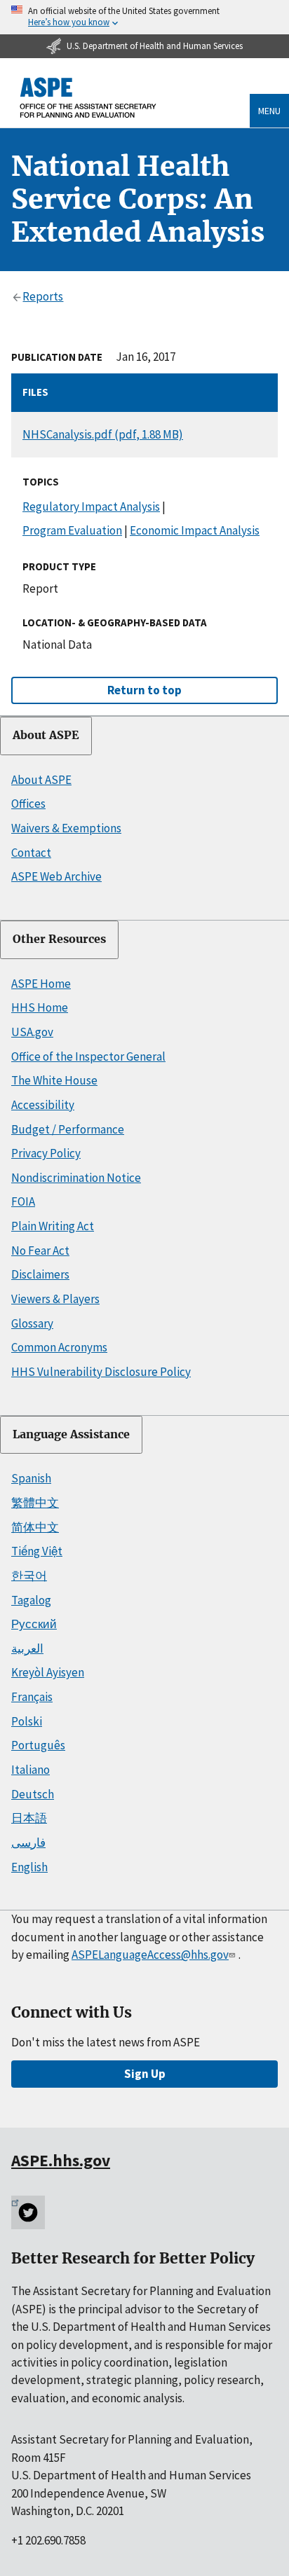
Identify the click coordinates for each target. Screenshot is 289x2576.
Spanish (31, 1478)
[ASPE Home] (88, 98)
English (29, 1867)
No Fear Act (40, 1251)
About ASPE (46, 735)
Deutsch (33, 1794)
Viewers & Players (55, 1299)
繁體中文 (35, 1503)
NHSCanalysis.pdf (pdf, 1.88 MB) (103, 434)
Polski (27, 1721)
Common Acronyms (59, 1347)
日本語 (29, 1818)
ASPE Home (41, 984)
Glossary (32, 1323)
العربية (27, 1648)
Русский (34, 1624)
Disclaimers (40, 1274)
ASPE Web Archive (56, 876)
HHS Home (40, 1007)
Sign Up (145, 2074)
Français (32, 1697)
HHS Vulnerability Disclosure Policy (101, 1372)
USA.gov (32, 1032)
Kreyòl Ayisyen (48, 1672)
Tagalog (31, 1600)
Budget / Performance (68, 1129)
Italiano (31, 1770)
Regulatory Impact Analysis (91, 507)
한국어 (29, 1576)
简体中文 (35, 1527)
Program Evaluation (72, 530)
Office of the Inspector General (88, 1056)
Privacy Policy (46, 1153)
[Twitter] (28, 2212)
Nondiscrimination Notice (76, 1178)
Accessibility (43, 1105)
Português (38, 1745)
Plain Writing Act (53, 1226)
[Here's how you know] (144, 17)
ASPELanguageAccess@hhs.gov (150, 1955)
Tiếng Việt (37, 1551)
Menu (269, 111)
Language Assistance (71, 1434)
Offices (28, 804)
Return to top (144, 690)
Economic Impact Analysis (195, 530)
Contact (31, 853)
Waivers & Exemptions (66, 828)
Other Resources (59, 939)
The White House (54, 1080)
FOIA (23, 1201)
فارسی (28, 1843)
